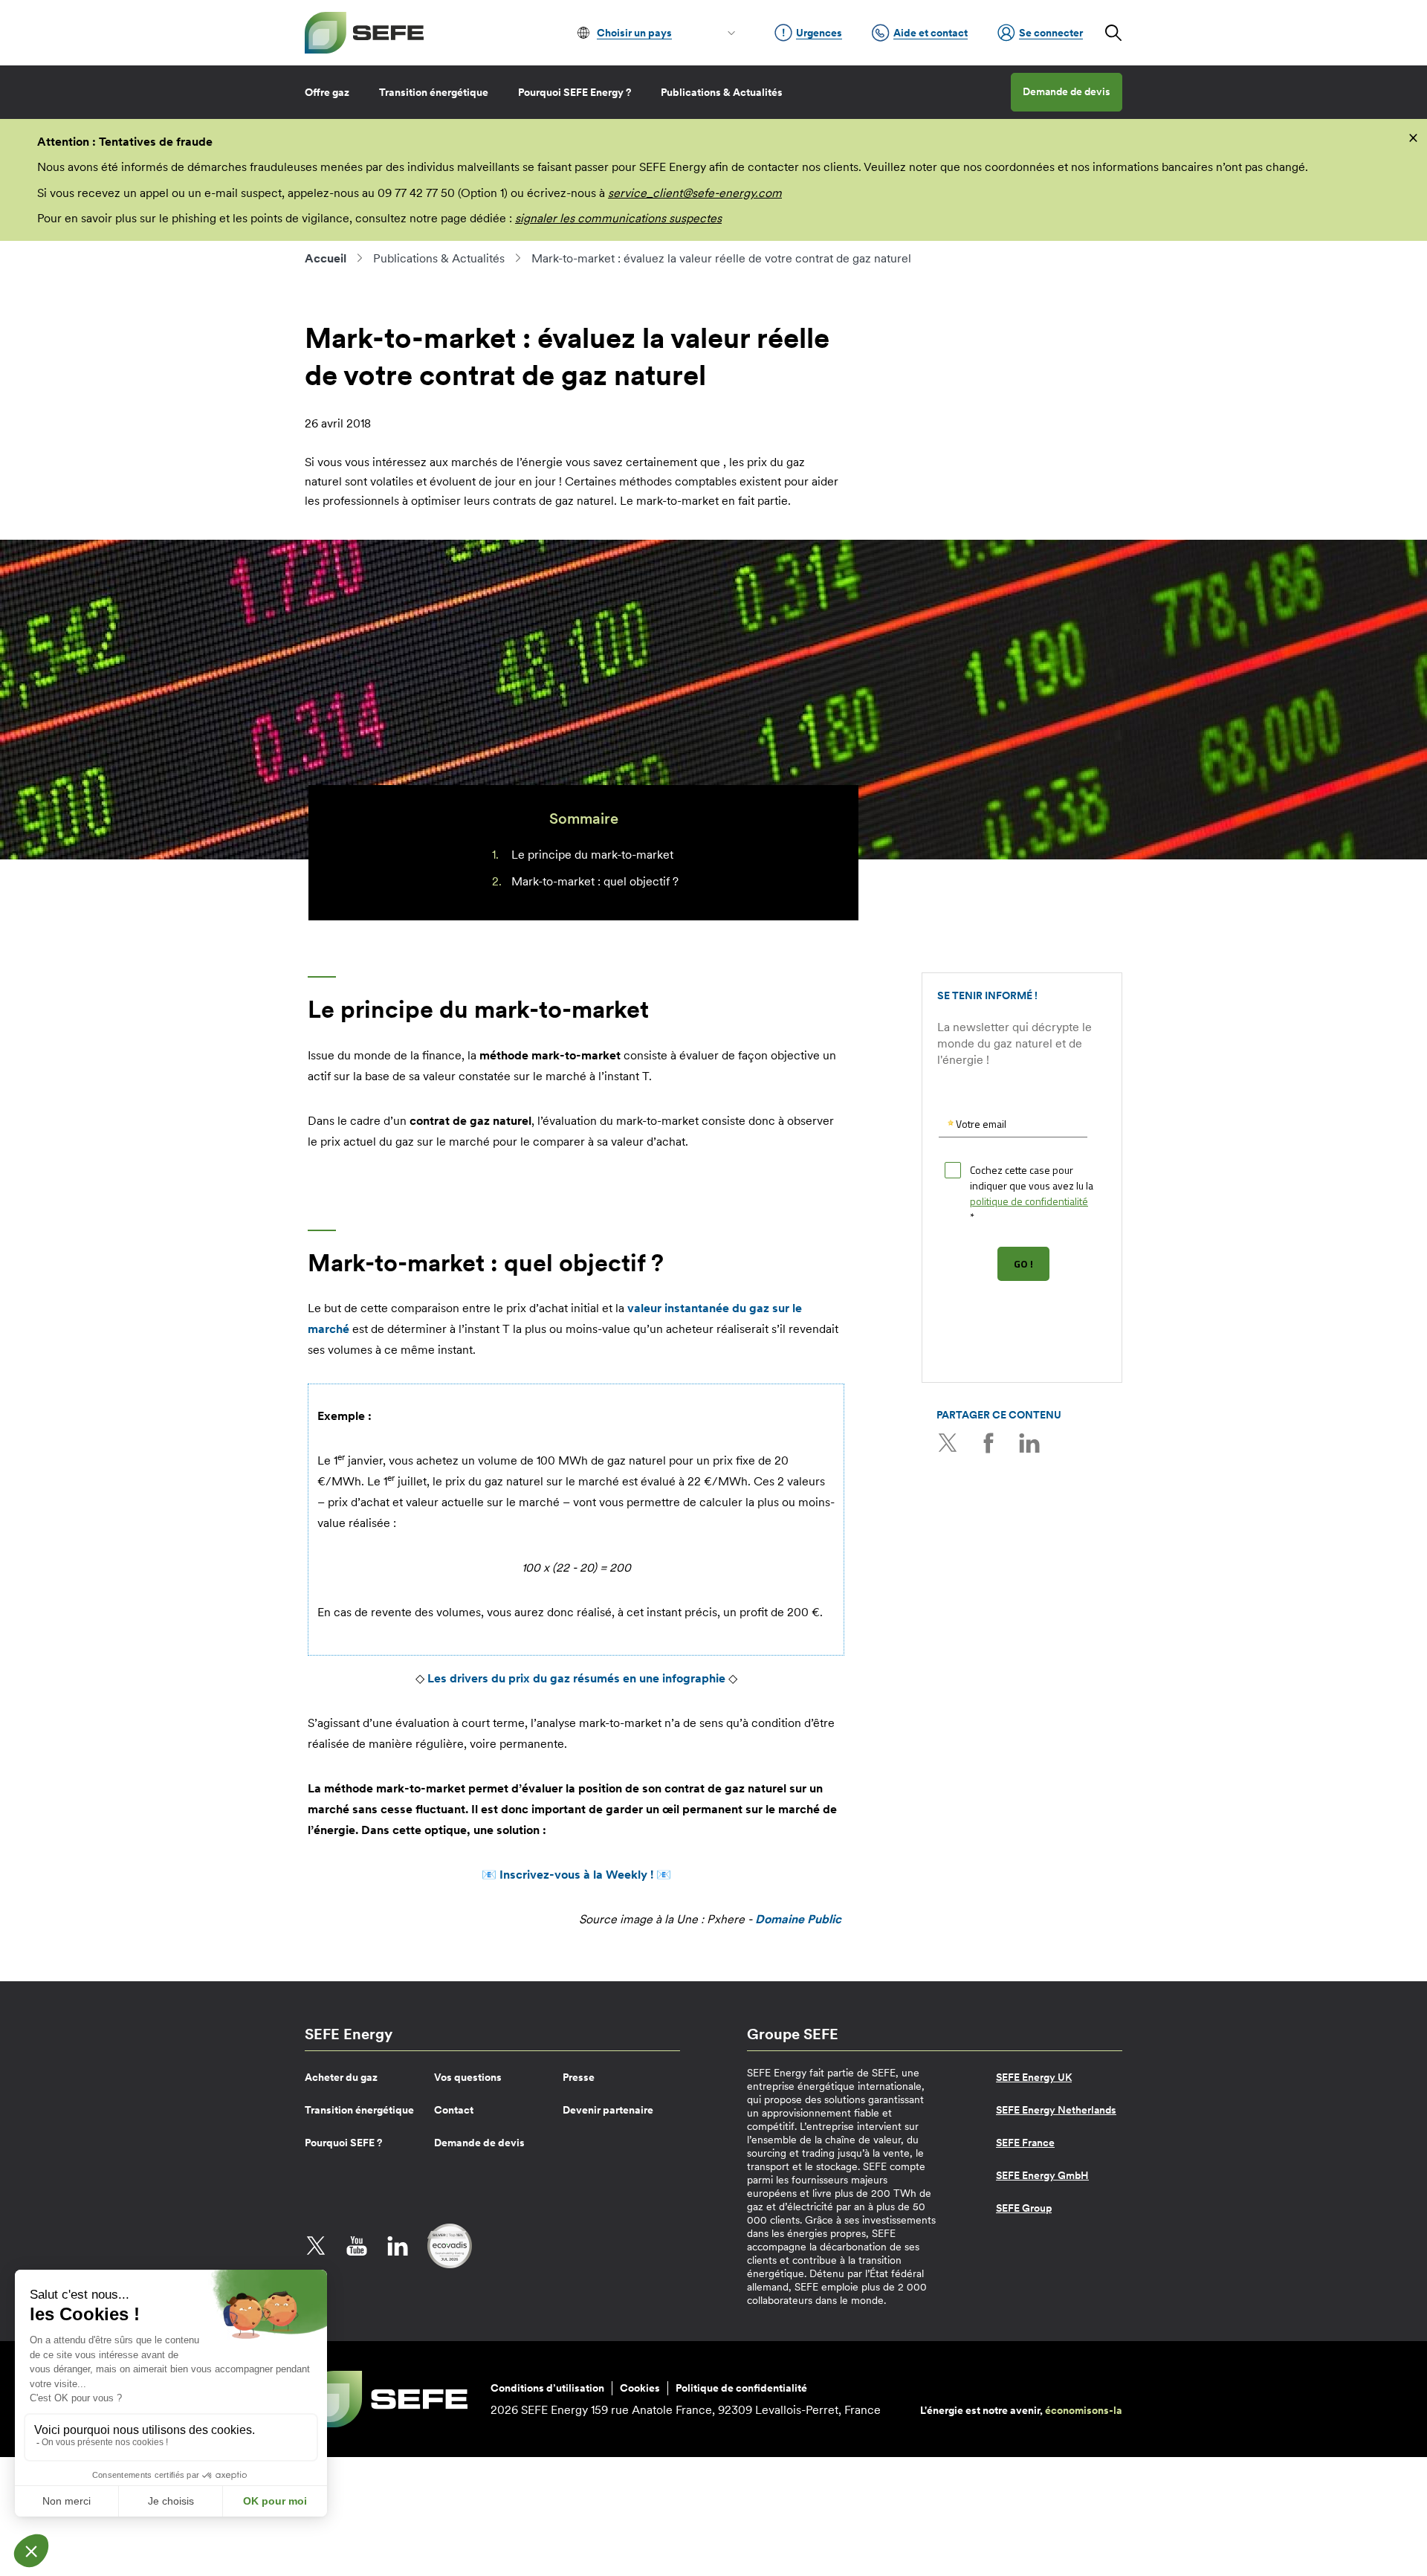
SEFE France (1025, 2143)
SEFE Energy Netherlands (1056, 2110)
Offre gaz (327, 92)
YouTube (357, 2246)
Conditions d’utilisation (547, 2388)
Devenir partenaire (608, 2110)
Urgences (819, 33)
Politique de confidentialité (741, 2388)
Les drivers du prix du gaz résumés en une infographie (576, 1678)
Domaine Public (798, 1919)
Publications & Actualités (722, 92)
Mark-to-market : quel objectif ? (595, 881)
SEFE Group (1024, 2208)
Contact (454, 2110)
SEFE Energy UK (1034, 2077)
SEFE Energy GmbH (1042, 2175)
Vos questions (468, 2077)
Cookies (640, 2388)
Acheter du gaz (341, 2077)
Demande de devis (1067, 91)
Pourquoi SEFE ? (343, 2143)
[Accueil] (364, 33)
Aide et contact (931, 33)
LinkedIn (1029, 1443)
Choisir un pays (634, 33)
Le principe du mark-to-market (592, 854)
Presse (579, 2077)
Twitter (948, 1443)
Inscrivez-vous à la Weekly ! (576, 1874)
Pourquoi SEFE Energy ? (575, 92)
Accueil (326, 258)
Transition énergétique (434, 92)
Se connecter (1051, 33)
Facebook (988, 1443)
